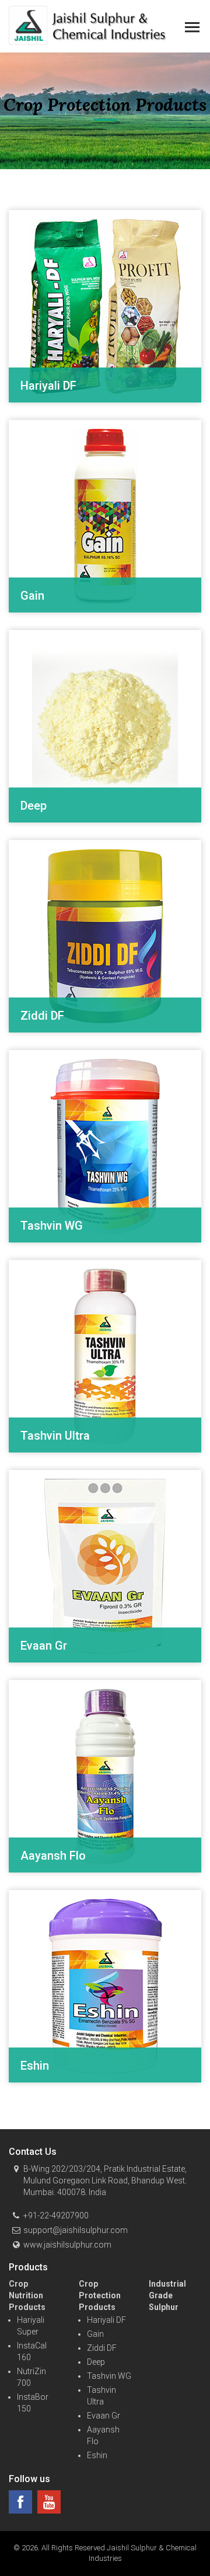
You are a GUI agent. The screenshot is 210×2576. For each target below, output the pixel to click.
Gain (95, 2334)
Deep (96, 2362)
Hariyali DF (106, 2320)
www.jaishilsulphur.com (67, 2245)
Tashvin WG (109, 2376)
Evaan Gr (104, 2416)
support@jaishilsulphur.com (76, 2230)
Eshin (97, 2455)
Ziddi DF (102, 2348)
